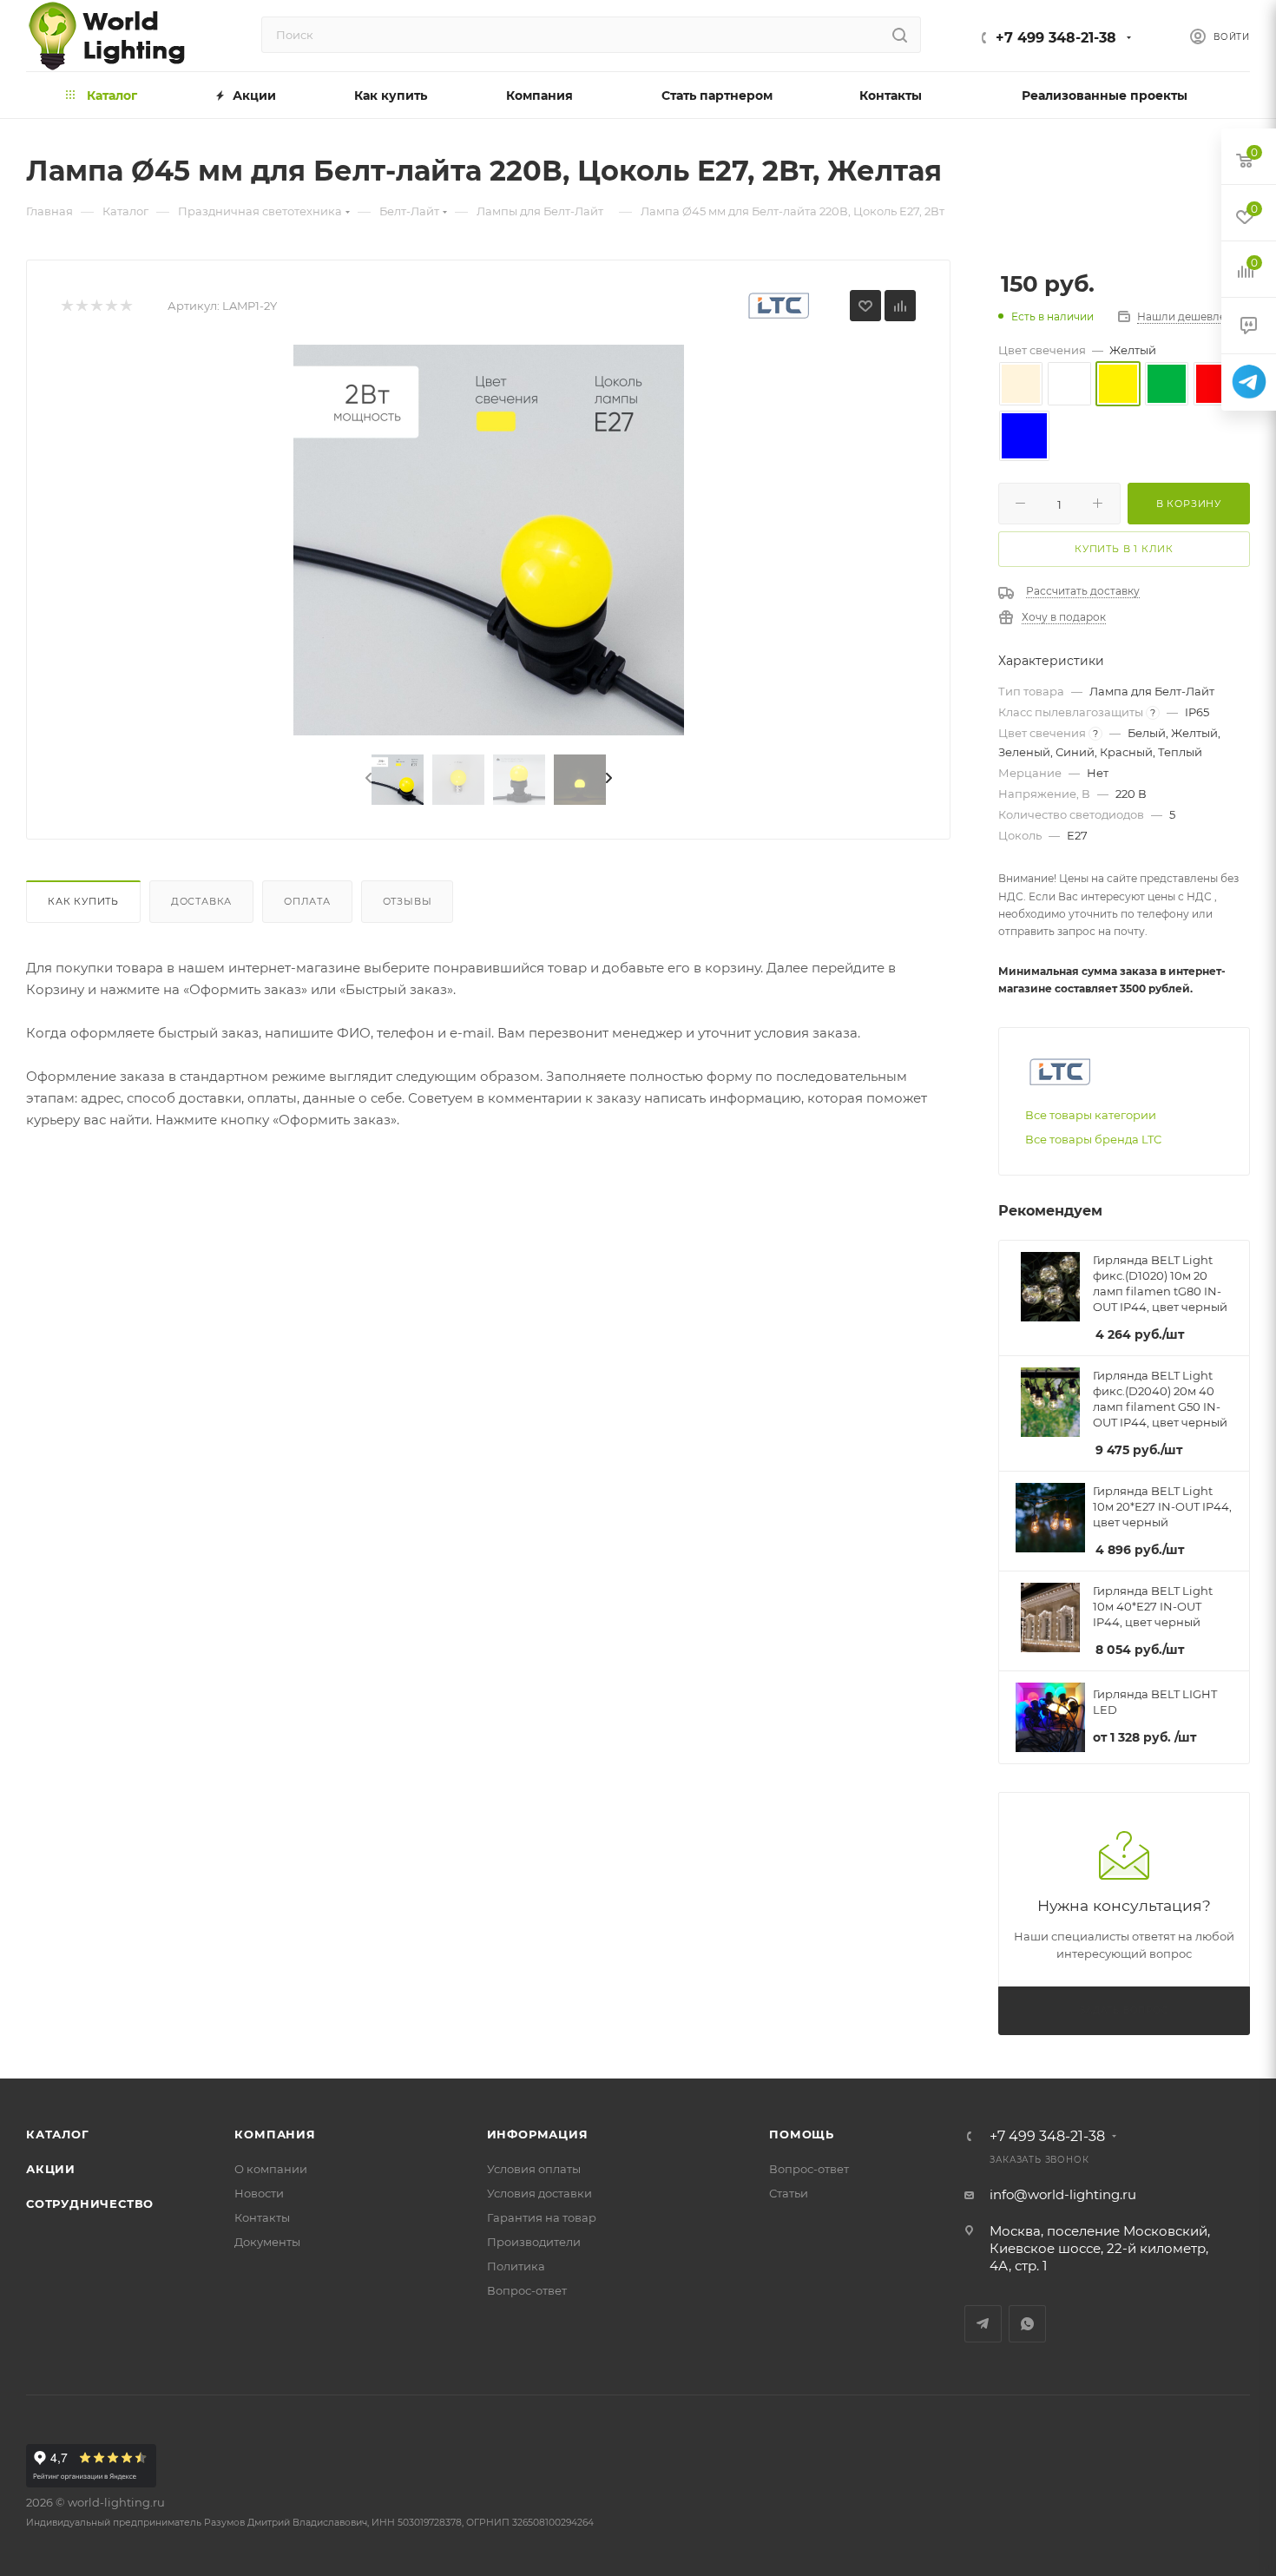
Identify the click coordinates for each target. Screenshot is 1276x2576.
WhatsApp (1027, 2324)
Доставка (201, 901)
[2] (81, 306)
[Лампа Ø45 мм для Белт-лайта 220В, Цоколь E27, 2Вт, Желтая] (489, 540)
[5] (125, 306)
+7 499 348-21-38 (1056, 38)
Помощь (802, 2134)
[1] (66, 306)
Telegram (983, 2324)
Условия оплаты (534, 2169)
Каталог (58, 2134)
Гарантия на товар (542, 2217)
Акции (51, 2169)
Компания (275, 2134)
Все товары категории (1091, 1115)
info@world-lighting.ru (1063, 2194)
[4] (111, 306)
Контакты (262, 2217)
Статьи (789, 2193)
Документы (267, 2242)
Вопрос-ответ (527, 2290)
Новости (259, 2193)
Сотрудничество (90, 2204)
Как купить (83, 901)
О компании (271, 2169)
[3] (96, 306)
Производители (534, 2242)
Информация (538, 2134)
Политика (516, 2266)
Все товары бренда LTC (1093, 1139)
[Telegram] (1249, 382)
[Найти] (900, 35)
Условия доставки (539, 2193)
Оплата (307, 901)
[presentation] (367, 779)
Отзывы (408, 901)
